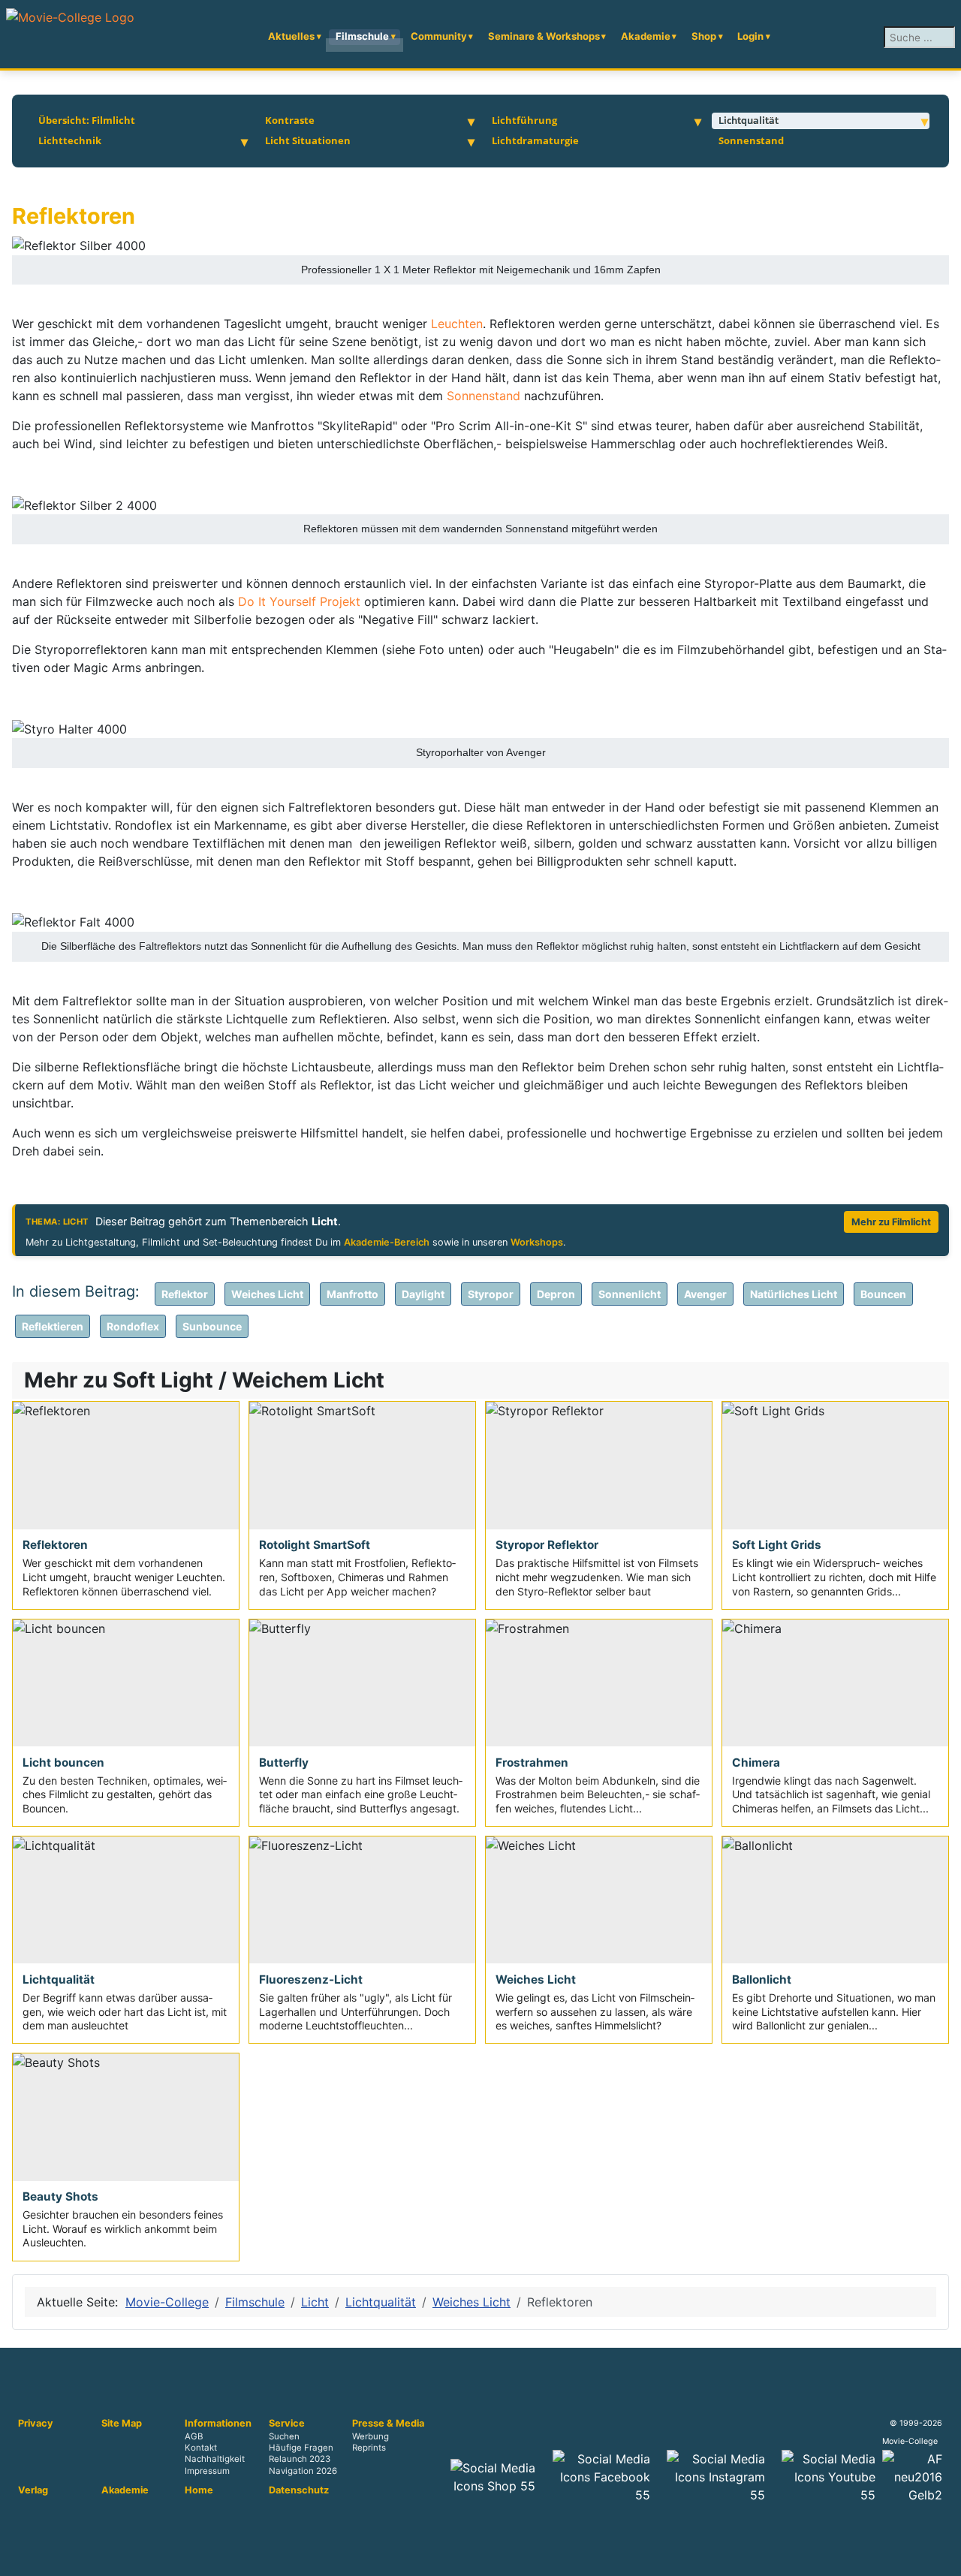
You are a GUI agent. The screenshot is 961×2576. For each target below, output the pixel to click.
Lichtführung (524, 120)
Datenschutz (299, 2490)
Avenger (705, 1294)
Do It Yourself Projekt (301, 601)
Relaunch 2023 (300, 2460)
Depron (556, 1294)
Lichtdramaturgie (535, 140)
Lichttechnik (70, 140)
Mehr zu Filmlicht (891, 1222)
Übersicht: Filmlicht (87, 120)
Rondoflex (133, 1326)
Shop (704, 36)
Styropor (491, 1294)
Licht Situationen (308, 140)
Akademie (646, 36)
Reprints (369, 2448)
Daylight (423, 1294)
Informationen (218, 2424)
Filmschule (362, 36)
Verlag (33, 2490)
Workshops (537, 1242)
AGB (194, 2437)
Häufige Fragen (301, 2448)
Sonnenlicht (630, 1294)
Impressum (207, 2471)
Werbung (371, 2437)
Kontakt (201, 2448)
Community (439, 36)
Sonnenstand (751, 140)
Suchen (284, 2437)
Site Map (122, 2424)
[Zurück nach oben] (942, 2557)
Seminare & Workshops (544, 36)
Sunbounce (212, 1326)
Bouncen (883, 1294)
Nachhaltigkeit (215, 2460)
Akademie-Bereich (387, 1242)
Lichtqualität (749, 120)
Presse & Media (388, 2424)
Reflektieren (53, 1326)
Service (287, 2424)
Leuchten (457, 324)
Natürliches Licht (794, 1294)
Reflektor (185, 1294)
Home (199, 2490)
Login (750, 36)
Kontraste (290, 120)
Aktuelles (291, 36)
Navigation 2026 (303, 2471)
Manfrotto (352, 1294)
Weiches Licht (267, 1294)
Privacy (36, 2424)
